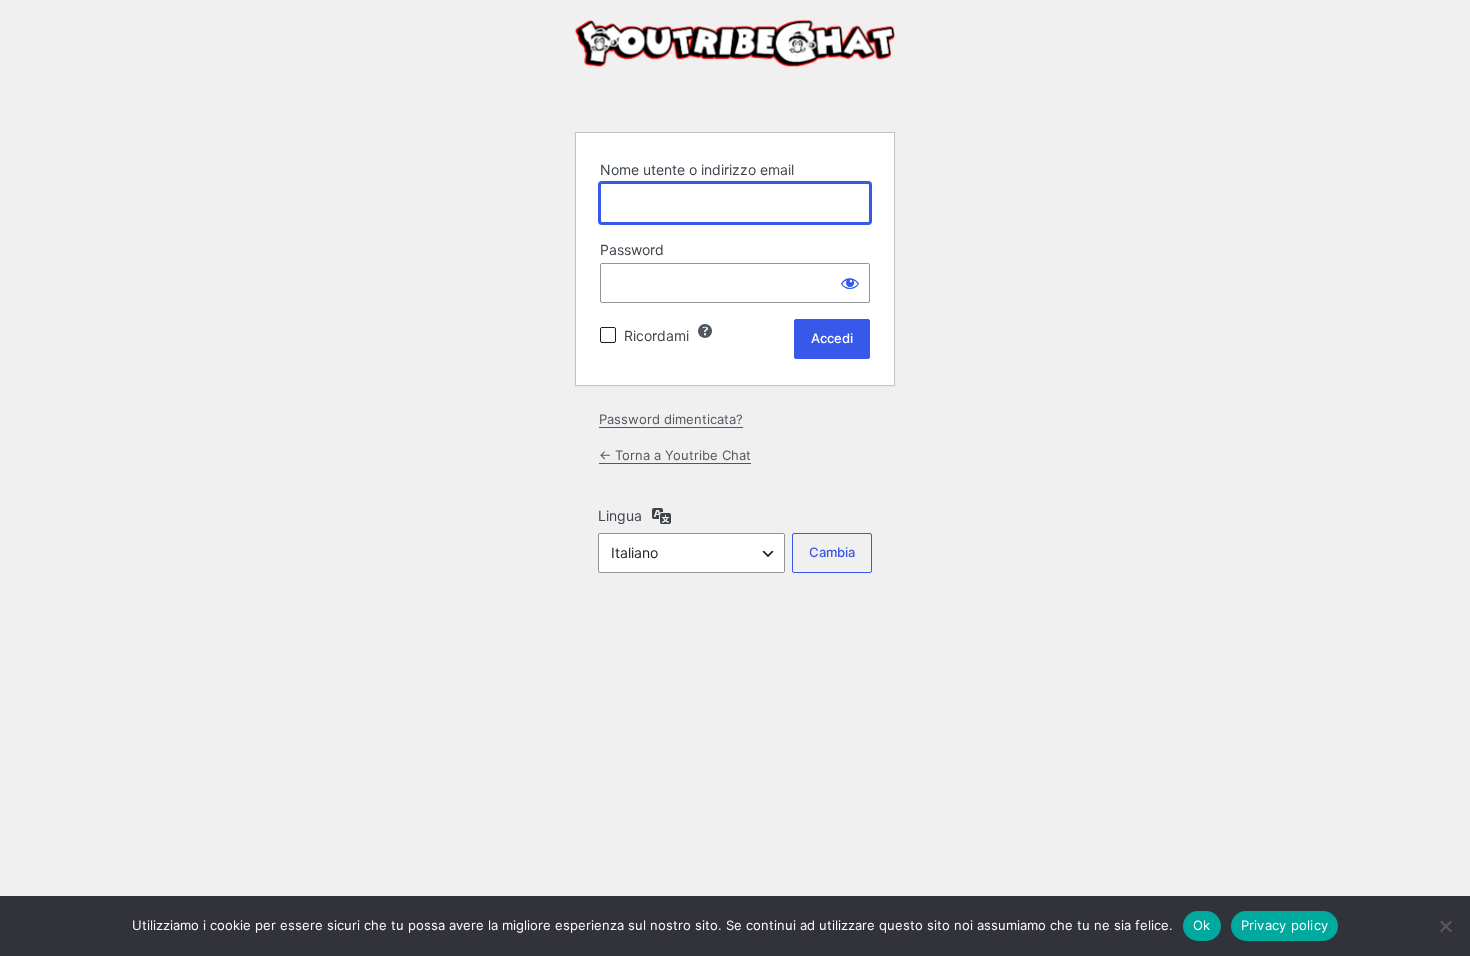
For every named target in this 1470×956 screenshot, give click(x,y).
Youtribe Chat (735, 64)
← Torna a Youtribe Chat (675, 455)
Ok (1202, 925)
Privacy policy (1285, 925)
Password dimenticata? (671, 419)
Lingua (620, 515)
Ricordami (656, 335)
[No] (1445, 926)
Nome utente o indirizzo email (697, 169)
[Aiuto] (705, 331)
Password (632, 249)
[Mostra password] (850, 283)
